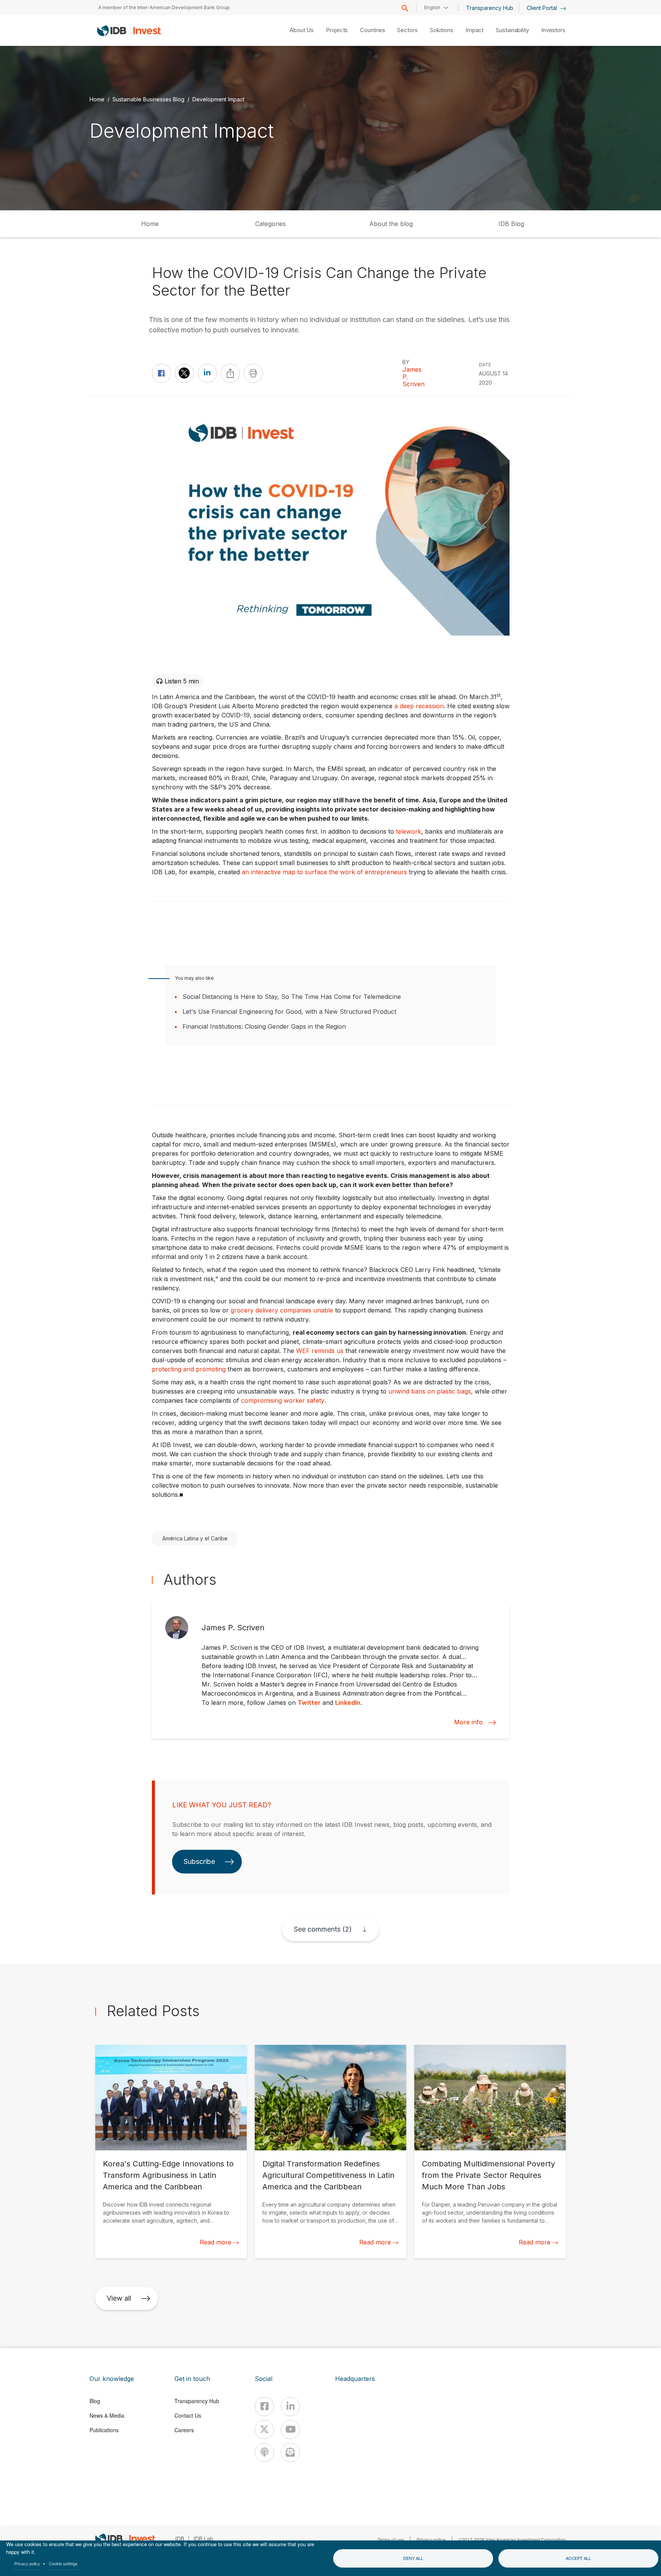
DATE (485, 365)
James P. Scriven (414, 377)
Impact (475, 30)
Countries (372, 30)
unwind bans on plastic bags (430, 1391)
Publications (104, 2430)
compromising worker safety (283, 1400)
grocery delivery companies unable (282, 1310)
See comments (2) (323, 1929)
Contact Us (188, 2415)
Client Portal (543, 8)
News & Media (107, 2415)
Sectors (407, 30)
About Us (302, 30)
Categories (270, 224)
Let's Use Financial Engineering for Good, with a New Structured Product (289, 1012)
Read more (216, 2242)
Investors (553, 30)
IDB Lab (203, 2539)
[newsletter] (290, 2452)
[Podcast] (264, 2452)
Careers (184, 2430)
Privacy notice (431, 2539)
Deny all (413, 2558)
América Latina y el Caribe (195, 1538)
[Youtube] (290, 2430)
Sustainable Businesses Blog (148, 99)
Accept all (578, 2558)
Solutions (442, 30)
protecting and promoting (189, 1369)
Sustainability (512, 30)
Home (97, 99)
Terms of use (391, 2539)
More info (468, 1722)
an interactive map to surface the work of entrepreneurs (324, 872)
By (406, 362)
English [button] (432, 7)
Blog (95, 2401)
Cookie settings (63, 2563)
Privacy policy (27, 2563)
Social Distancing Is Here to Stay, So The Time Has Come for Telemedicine (292, 997)
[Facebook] (264, 2407)
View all (119, 2298)
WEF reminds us (320, 1351)
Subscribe (199, 1861)
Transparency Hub (490, 8)
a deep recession (419, 706)
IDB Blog (511, 224)
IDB (180, 2539)
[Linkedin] (290, 2407)
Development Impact (218, 99)
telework (409, 831)
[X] (264, 2430)
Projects (337, 30)
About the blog (391, 224)
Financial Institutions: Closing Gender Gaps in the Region (264, 1026)
